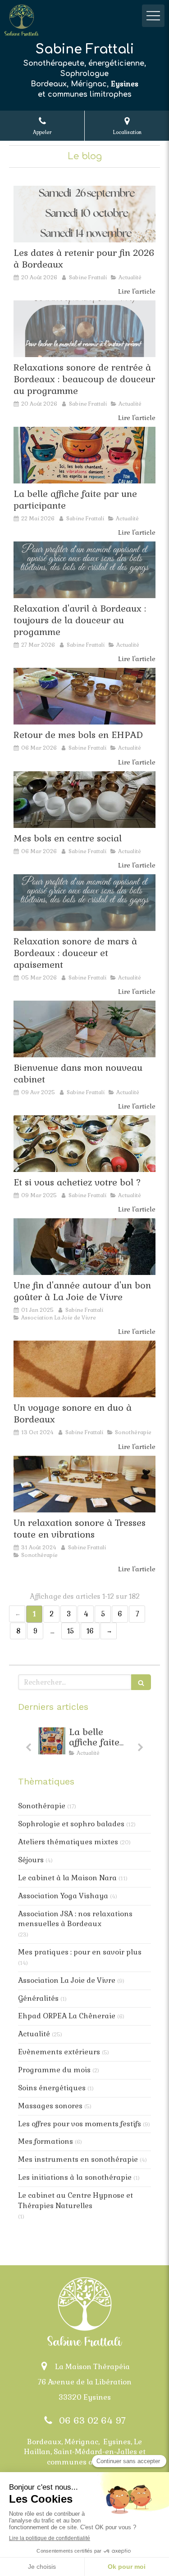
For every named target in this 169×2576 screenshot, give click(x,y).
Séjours (31, 1860)
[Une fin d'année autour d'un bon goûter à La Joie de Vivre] (84, 1247)
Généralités (38, 1998)
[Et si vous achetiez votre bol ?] (84, 1144)
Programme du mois (54, 2070)
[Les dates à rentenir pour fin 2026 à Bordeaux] (84, 214)
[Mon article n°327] (84, 329)
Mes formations (46, 2141)
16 (90, 1631)
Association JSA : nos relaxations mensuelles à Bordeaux (75, 1919)
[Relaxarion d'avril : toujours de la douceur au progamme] (84, 570)
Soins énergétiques (52, 2088)
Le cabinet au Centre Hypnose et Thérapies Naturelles (75, 2200)
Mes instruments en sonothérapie (78, 2159)
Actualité (34, 2034)
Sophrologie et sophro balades (71, 1824)
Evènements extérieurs (59, 2052)
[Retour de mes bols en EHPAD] (84, 696)
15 (71, 1631)
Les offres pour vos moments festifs (80, 2124)
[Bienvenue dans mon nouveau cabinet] (84, 1029)
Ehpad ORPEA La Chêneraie (67, 2016)
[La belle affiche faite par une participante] (84, 455)
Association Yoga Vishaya (63, 1896)
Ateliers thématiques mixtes (68, 1842)
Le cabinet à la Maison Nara (67, 1878)
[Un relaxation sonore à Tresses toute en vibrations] (84, 1484)
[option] (54, 1744)
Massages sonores (50, 2106)
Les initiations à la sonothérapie (75, 2177)
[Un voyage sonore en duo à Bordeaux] (84, 1369)
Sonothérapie (42, 1806)
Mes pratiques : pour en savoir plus (80, 1952)
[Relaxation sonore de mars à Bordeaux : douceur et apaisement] (84, 903)
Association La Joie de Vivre (67, 1980)
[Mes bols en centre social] (84, 800)
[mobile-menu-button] (153, 16)
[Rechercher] (141, 1682)
